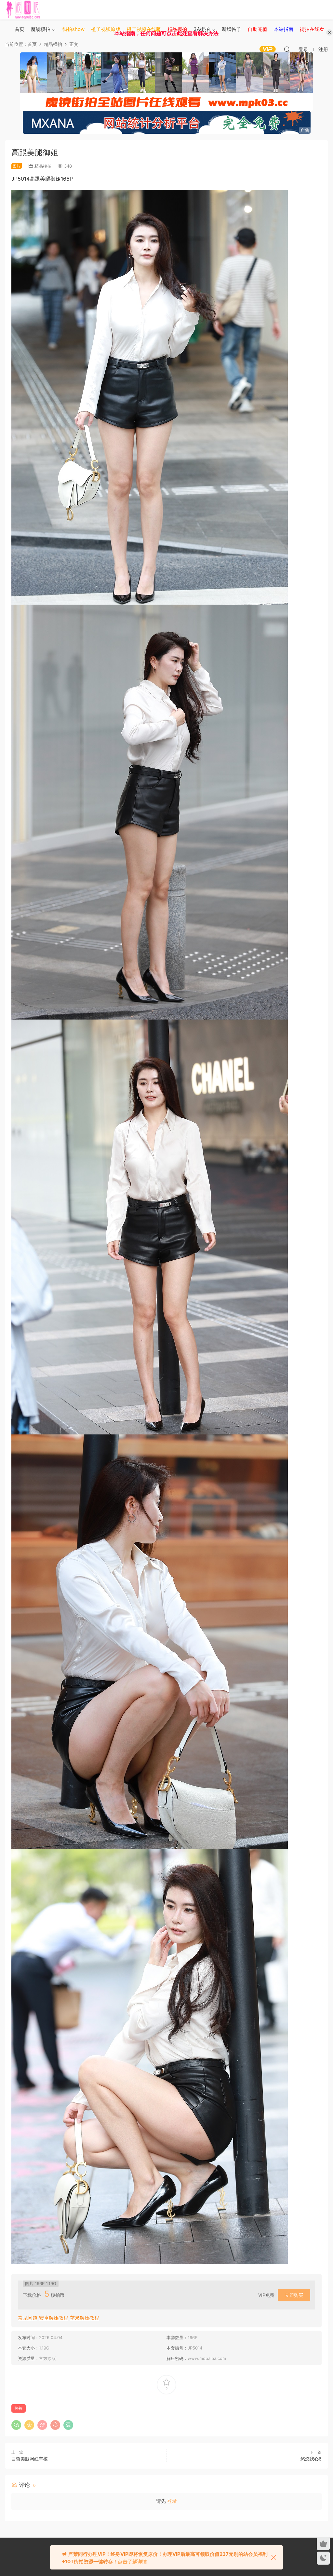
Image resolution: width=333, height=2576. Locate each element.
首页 (20, 29)
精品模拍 (43, 166)
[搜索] (287, 49)
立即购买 (294, 2295)
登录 (172, 2501)
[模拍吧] (24, 10)
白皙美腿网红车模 (30, 2459)
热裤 (19, 2408)
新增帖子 (232, 29)
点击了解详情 (132, 2562)
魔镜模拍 (41, 29)
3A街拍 (202, 29)
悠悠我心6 (311, 2459)
